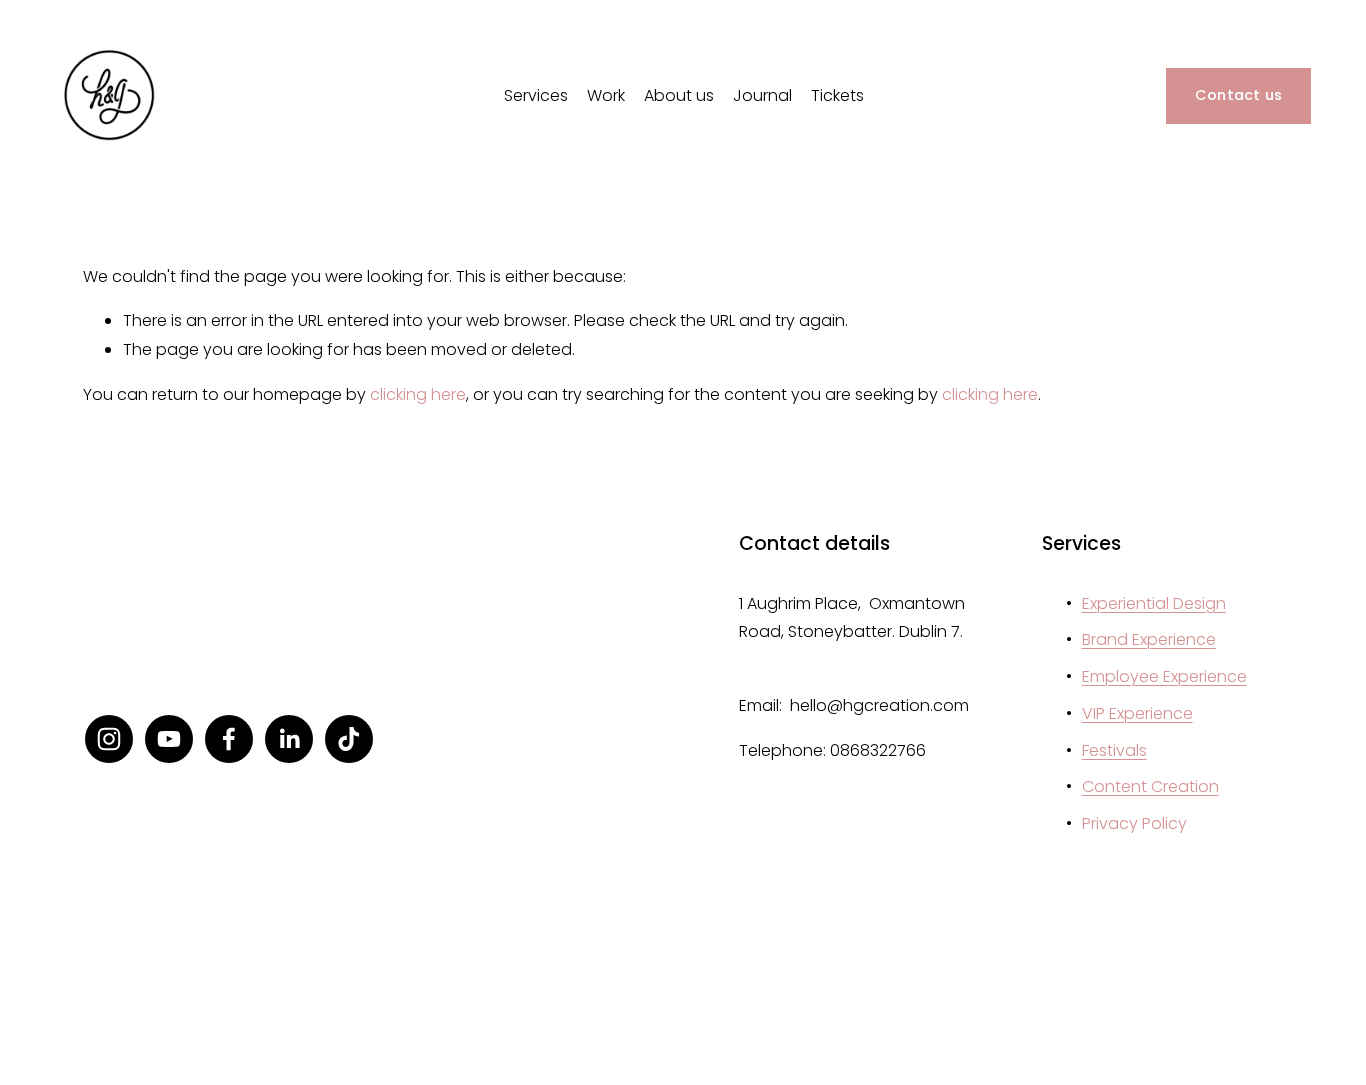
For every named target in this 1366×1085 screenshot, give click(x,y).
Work (606, 95)
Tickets (837, 95)
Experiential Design (1154, 603)
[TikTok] (349, 739)
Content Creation (1150, 786)
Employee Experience (1164, 676)
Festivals (1114, 750)
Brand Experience (1149, 639)
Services (536, 95)
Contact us (1239, 95)
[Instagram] (109, 739)
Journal (762, 95)
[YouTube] (169, 739)
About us (679, 95)
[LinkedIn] (289, 739)
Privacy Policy (1134, 823)
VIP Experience (1137, 713)
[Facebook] (229, 739)
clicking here (418, 394)
